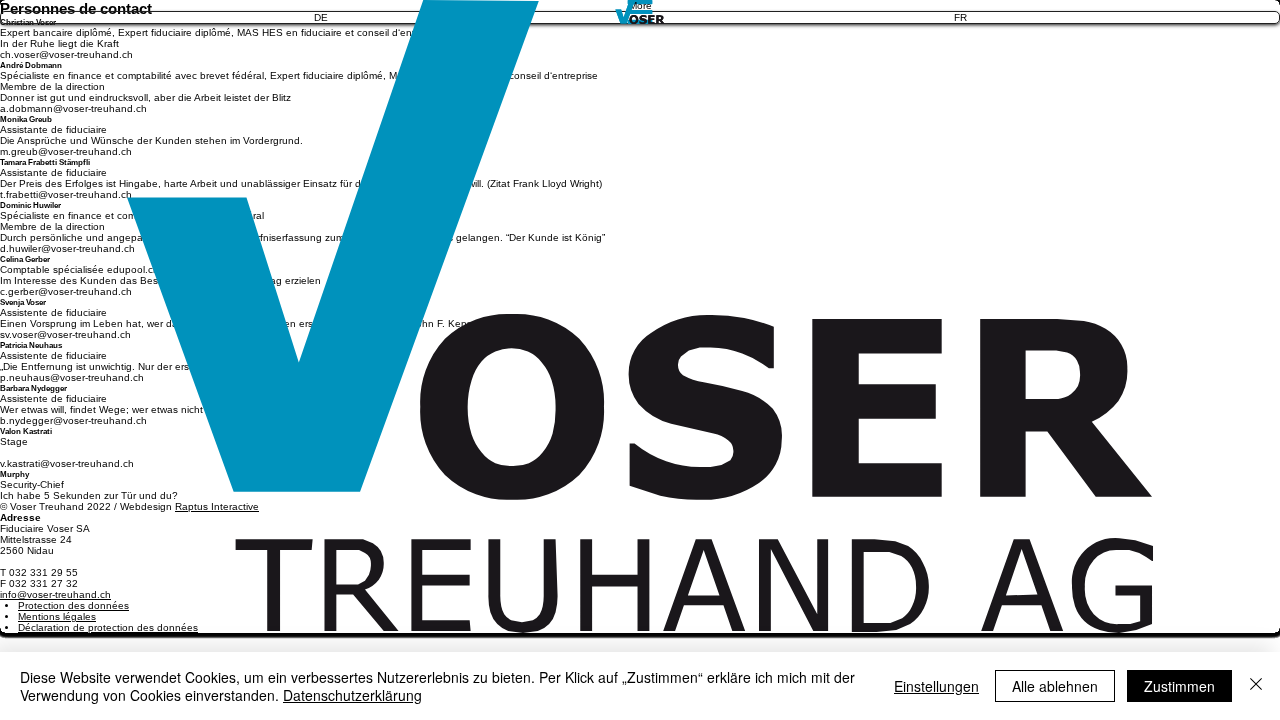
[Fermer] (1256, 686)
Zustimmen (1179, 686)
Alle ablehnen (1055, 686)
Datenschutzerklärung (352, 695)
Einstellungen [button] (936, 686)
